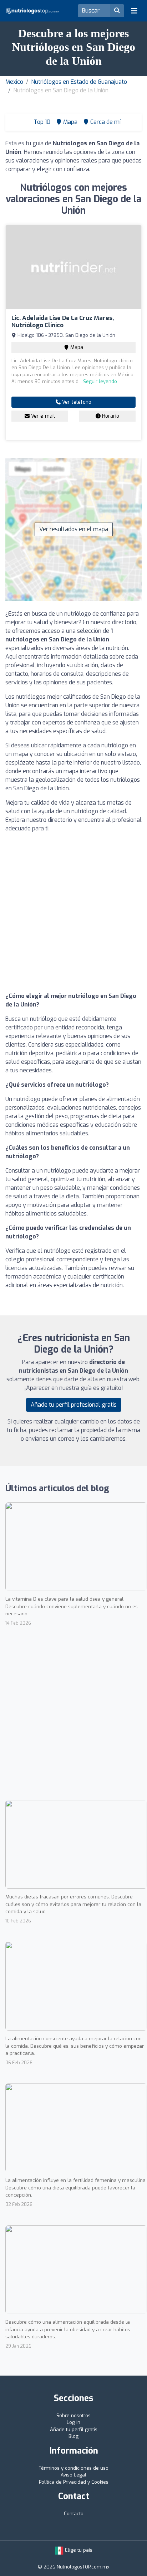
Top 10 (41, 122)
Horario (110, 416)
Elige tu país (78, 2550)
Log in (73, 2422)
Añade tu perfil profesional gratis (74, 1405)
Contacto (74, 2514)
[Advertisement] (73, 912)
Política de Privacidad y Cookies (74, 2482)
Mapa (76, 347)
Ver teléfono (76, 402)
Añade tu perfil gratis (74, 2429)
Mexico (14, 82)
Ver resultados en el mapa (74, 529)
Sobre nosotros (73, 2415)
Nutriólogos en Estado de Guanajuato (79, 82)
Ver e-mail (42, 416)
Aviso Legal (73, 2475)
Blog (73, 2436)
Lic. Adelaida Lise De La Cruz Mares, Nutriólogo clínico (63, 322)
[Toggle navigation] (134, 11)
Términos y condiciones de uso (74, 2468)
